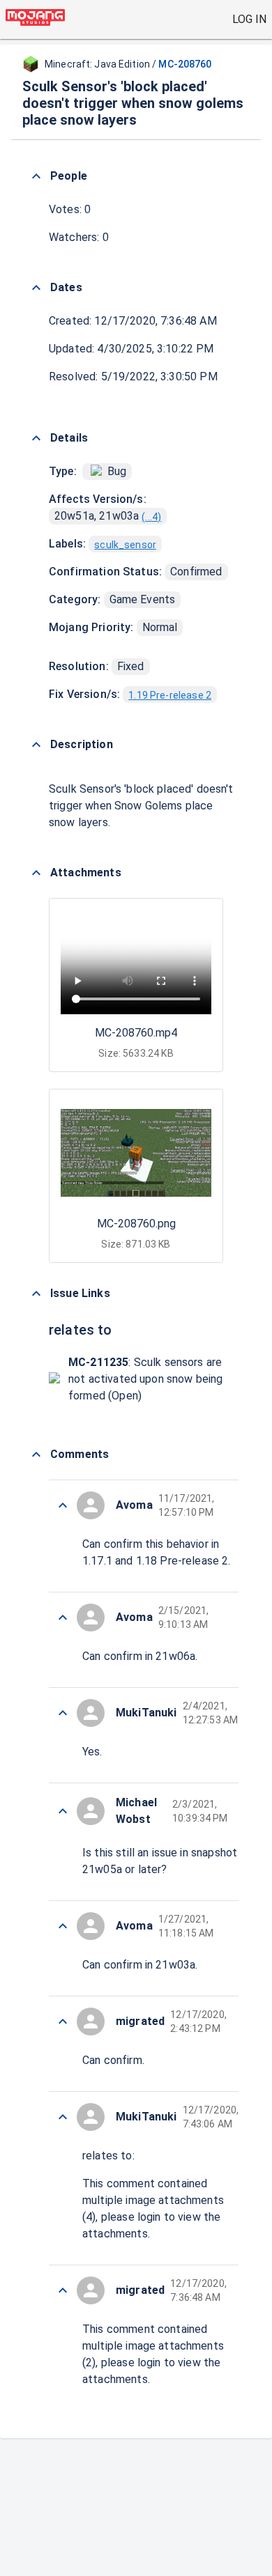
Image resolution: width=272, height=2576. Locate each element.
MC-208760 (185, 64)
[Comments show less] (36, 1454)
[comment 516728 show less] (63, 1617)
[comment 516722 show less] (63, 2117)
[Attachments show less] (36, 873)
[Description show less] (36, 745)
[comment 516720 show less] (63, 2290)
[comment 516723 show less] (63, 2022)
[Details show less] (36, 438)
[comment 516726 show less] (63, 1811)
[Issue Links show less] (36, 1294)
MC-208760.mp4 (136, 1033)
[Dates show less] (36, 288)
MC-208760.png (136, 1224)
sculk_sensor (125, 545)
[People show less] (36, 176)
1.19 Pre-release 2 (170, 695)
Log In (249, 19)
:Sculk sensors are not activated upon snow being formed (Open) (145, 1379)
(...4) (151, 517)
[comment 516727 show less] (63, 1713)
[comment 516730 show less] (63, 1505)
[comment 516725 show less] (63, 1926)
